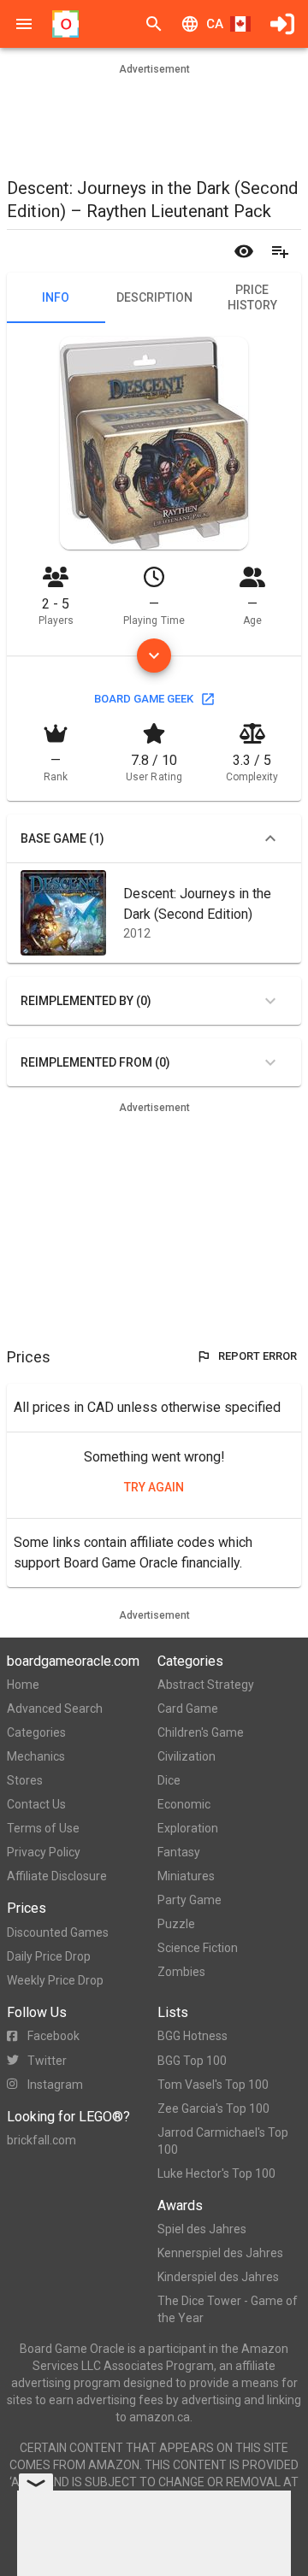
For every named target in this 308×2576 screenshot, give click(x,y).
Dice (169, 1780)
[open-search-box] (154, 24)
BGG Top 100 (192, 2061)
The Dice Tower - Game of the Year (228, 2309)
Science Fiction (198, 1948)
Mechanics (36, 1756)
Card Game (188, 1709)
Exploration (188, 1828)
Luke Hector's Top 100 (216, 2173)
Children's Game (201, 1732)
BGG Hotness (192, 2036)
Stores (25, 1780)
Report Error (258, 1356)
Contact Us (36, 1804)
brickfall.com (41, 2140)
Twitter (47, 2061)
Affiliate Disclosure (57, 1876)
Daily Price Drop (49, 1956)
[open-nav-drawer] (24, 24)
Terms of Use (43, 1828)
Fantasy (179, 1852)
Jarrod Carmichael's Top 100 (223, 2141)
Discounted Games (58, 1932)
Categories (36, 1732)
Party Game (190, 1900)
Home (23, 1685)
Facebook (53, 2036)
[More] (154, 656)
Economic (184, 1804)
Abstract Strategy (206, 1685)
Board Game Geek (144, 699)
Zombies (181, 1972)
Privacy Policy (44, 1852)
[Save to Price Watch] (244, 251)
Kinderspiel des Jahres (218, 2277)
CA (215, 24)
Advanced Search (55, 1709)
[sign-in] (282, 24)
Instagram (55, 2085)
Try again (154, 1487)
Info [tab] (56, 297)
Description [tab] (154, 297)
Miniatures (186, 1876)
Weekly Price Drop (55, 1980)
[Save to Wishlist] (280, 251)
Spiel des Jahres (202, 2229)
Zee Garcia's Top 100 (213, 2108)
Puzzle (176, 1924)
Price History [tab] (252, 297)
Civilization (187, 1756)
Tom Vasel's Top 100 (213, 2085)
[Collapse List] (270, 838)
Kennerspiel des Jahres (220, 2253)
